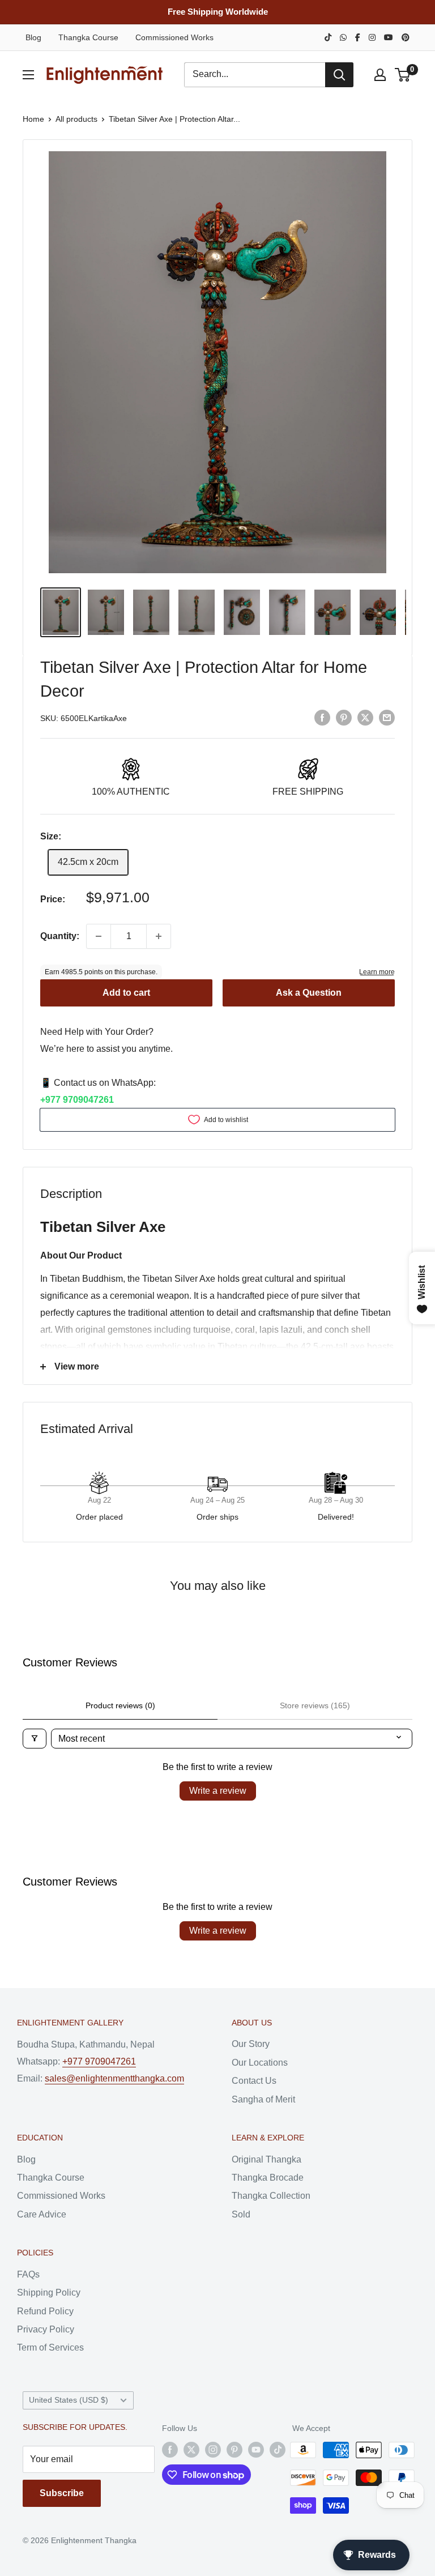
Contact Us (254, 2081)
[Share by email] (387, 717)
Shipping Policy (49, 2293)
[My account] (380, 75)
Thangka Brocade (268, 2178)
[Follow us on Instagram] (213, 2450)
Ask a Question (309, 993)
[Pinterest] (406, 37)
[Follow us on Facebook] (170, 2450)
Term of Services (50, 2347)
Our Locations (260, 2063)
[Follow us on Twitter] (191, 2450)
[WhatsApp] (343, 37)
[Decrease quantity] (99, 936)
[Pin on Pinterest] (344, 717)
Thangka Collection (271, 2196)
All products (76, 119)
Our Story (251, 2044)
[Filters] (35, 1739)
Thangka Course (88, 37)
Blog (33, 37)
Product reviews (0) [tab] (120, 1705)
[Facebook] (358, 37)
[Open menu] (28, 75)
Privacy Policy (46, 2329)
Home (33, 119)
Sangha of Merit (263, 2099)
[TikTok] (328, 37)
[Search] (339, 75)
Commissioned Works (174, 37)
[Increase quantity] (159, 936)
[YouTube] (389, 37)
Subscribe (62, 2493)
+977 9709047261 (77, 1100)
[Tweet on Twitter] (365, 717)
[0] (403, 75)
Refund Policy (45, 2311)
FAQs (28, 2274)
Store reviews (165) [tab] (315, 1705)
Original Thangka (266, 2159)
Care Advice (42, 2214)
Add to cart (126, 993)
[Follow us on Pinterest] (234, 2450)
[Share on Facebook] (322, 717)
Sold (241, 2214)
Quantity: (60, 936)
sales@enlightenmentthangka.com (114, 2078)
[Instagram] (372, 37)
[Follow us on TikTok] (278, 2450)
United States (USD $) (69, 2400)
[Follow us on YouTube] (256, 2450)
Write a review (218, 1791)
